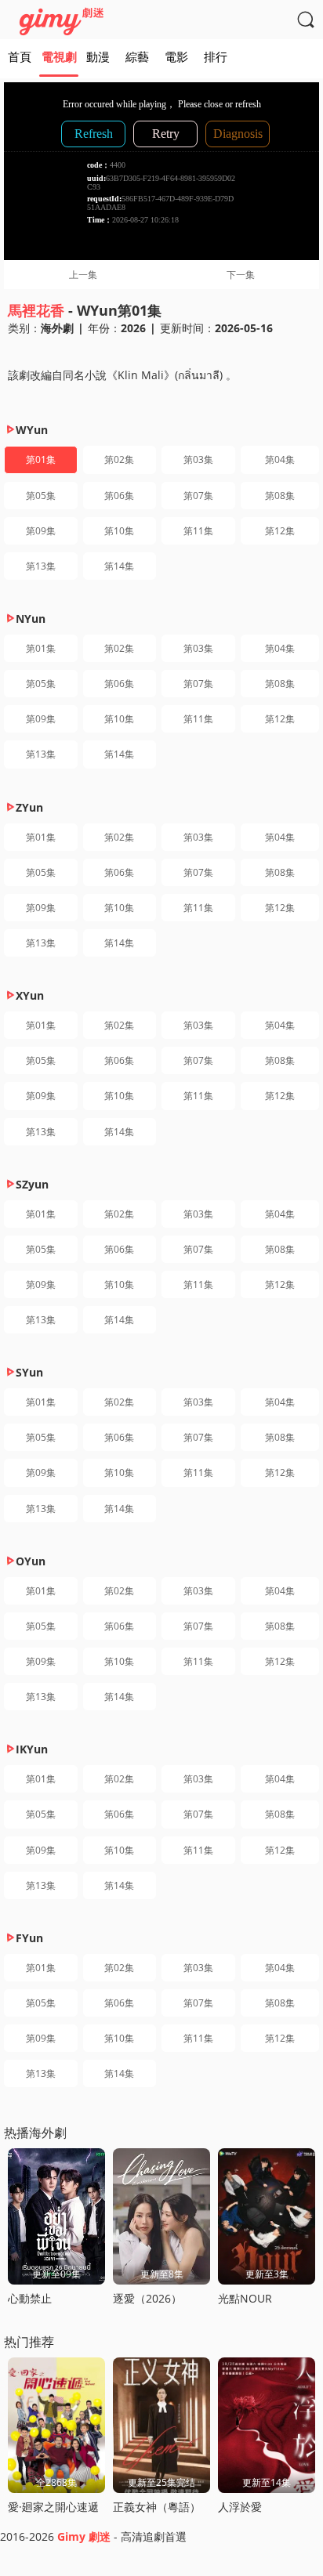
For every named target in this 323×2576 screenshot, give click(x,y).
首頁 (20, 56)
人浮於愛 (240, 2507)
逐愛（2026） (147, 2298)
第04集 (280, 459)
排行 (216, 56)
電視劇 (59, 56)
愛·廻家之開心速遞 (53, 2507)
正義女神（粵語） (157, 2507)
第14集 (119, 566)
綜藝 (137, 56)
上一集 (83, 275)
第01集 (41, 459)
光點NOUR (245, 2298)
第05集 (41, 496)
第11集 (198, 531)
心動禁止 (30, 2298)
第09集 (41, 531)
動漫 (98, 56)
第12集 (280, 531)
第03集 (198, 459)
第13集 (41, 566)
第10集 (119, 531)
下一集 (241, 275)
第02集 (119, 459)
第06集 (119, 496)
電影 (176, 56)
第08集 (280, 496)
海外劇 (57, 328)
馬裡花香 (36, 310)
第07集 (198, 496)
